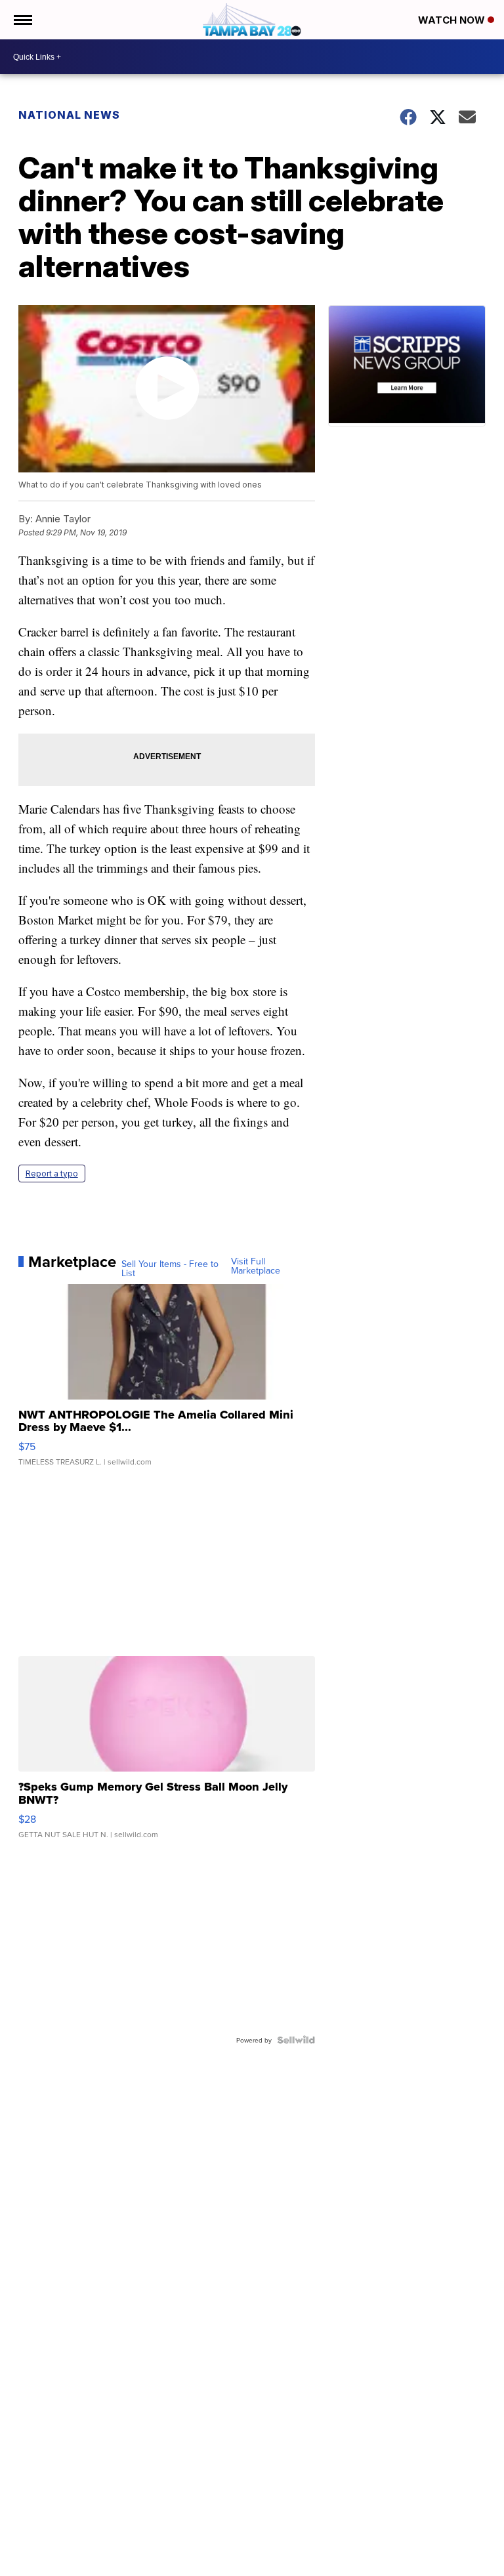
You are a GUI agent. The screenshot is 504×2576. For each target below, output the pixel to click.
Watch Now (453, 20)
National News (69, 115)
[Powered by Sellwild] (296, 2040)
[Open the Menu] (22, 20)
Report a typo (52, 1174)
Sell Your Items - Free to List (170, 1268)
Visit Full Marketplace (256, 1266)
